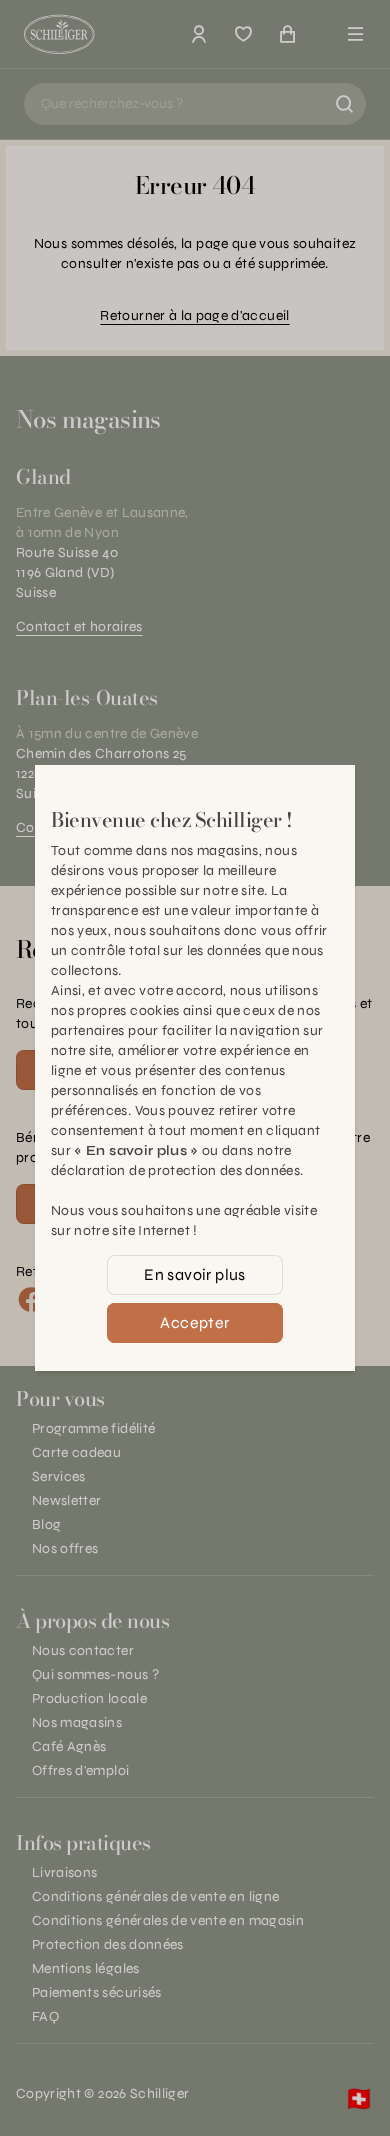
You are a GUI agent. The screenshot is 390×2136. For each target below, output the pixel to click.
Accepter (194, 1322)
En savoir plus (195, 1274)
